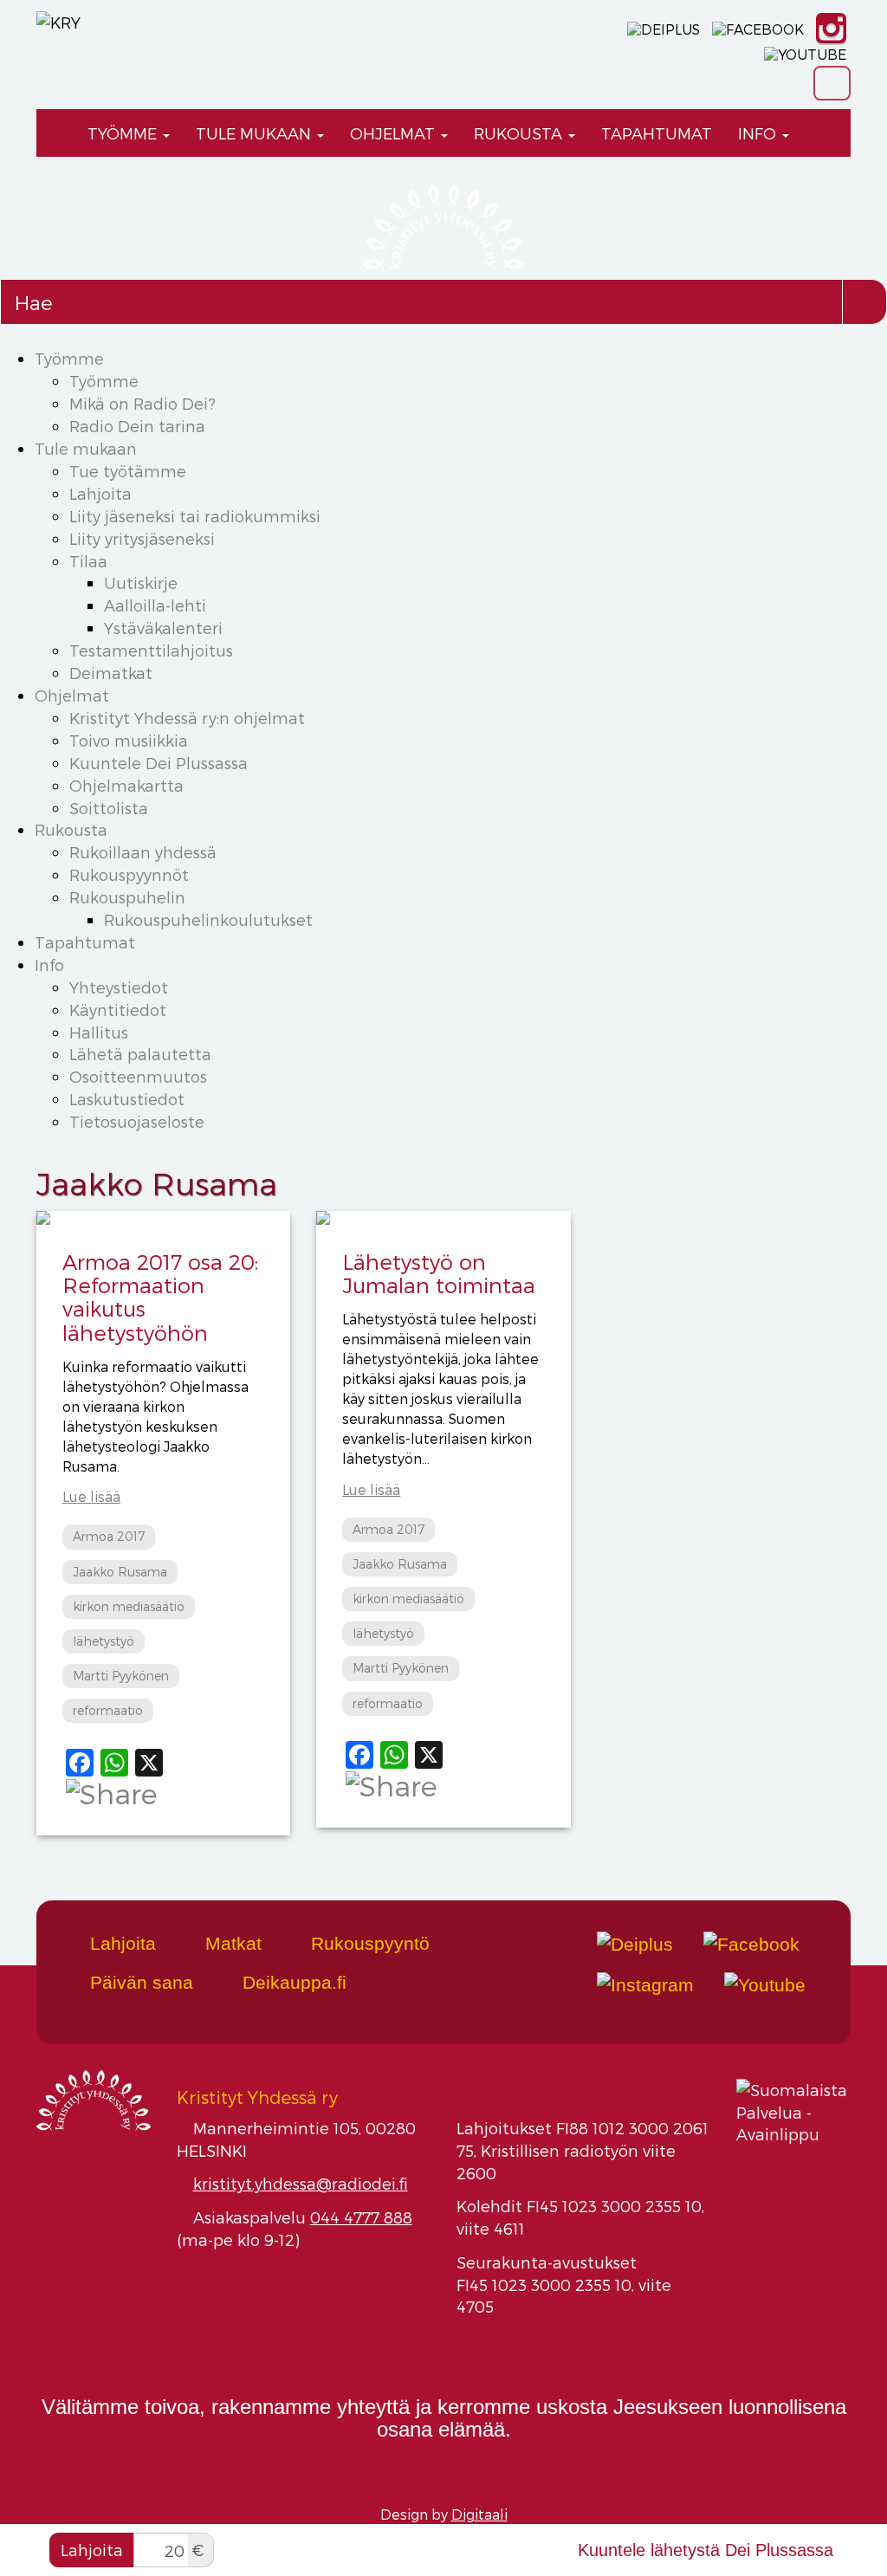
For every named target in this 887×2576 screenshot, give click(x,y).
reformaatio (108, 1710)
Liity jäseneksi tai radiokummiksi (195, 516)
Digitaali (479, 2514)
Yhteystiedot (119, 987)
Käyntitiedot (118, 1010)
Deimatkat (111, 673)
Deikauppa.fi (292, 1982)
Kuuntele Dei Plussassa (159, 763)
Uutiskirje (141, 583)
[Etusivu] (55, 133)
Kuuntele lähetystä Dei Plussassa (706, 2550)
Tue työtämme (128, 471)
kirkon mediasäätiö (129, 1606)
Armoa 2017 (109, 1536)
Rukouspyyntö (368, 1943)
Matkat (231, 1943)
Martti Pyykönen (121, 1676)
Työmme (124, 133)
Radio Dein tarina (137, 426)
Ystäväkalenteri (163, 628)
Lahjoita (100, 493)
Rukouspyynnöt (129, 874)
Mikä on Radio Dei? (142, 403)
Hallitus (99, 1032)
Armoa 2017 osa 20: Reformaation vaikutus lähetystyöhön (160, 1297)
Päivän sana (139, 1982)
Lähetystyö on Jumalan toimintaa (439, 1273)
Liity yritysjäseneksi (142, 538)
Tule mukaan (256, 133)
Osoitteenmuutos (138, 1076)
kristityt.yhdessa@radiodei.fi (301, 2183)
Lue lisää (91, 1496)
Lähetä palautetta (140, 1054)
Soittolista (109, 808)
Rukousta (520, 133)
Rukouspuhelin (127, 897)
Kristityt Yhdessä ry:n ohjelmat (187, 718)
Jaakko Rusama (120, 1572)
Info (759, 133)
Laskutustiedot (127, 1099)
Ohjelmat (395, 133)
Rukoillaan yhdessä (143, 852)
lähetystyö (104, 1641)
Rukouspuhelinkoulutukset (208, 919)
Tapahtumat (657, 133)
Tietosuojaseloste (137, 1121)
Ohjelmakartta (126, 785)
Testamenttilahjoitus (151, 650)
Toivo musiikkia (129, 740)
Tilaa (88, 561)
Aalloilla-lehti (155, 605)
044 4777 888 (361, 2217)
